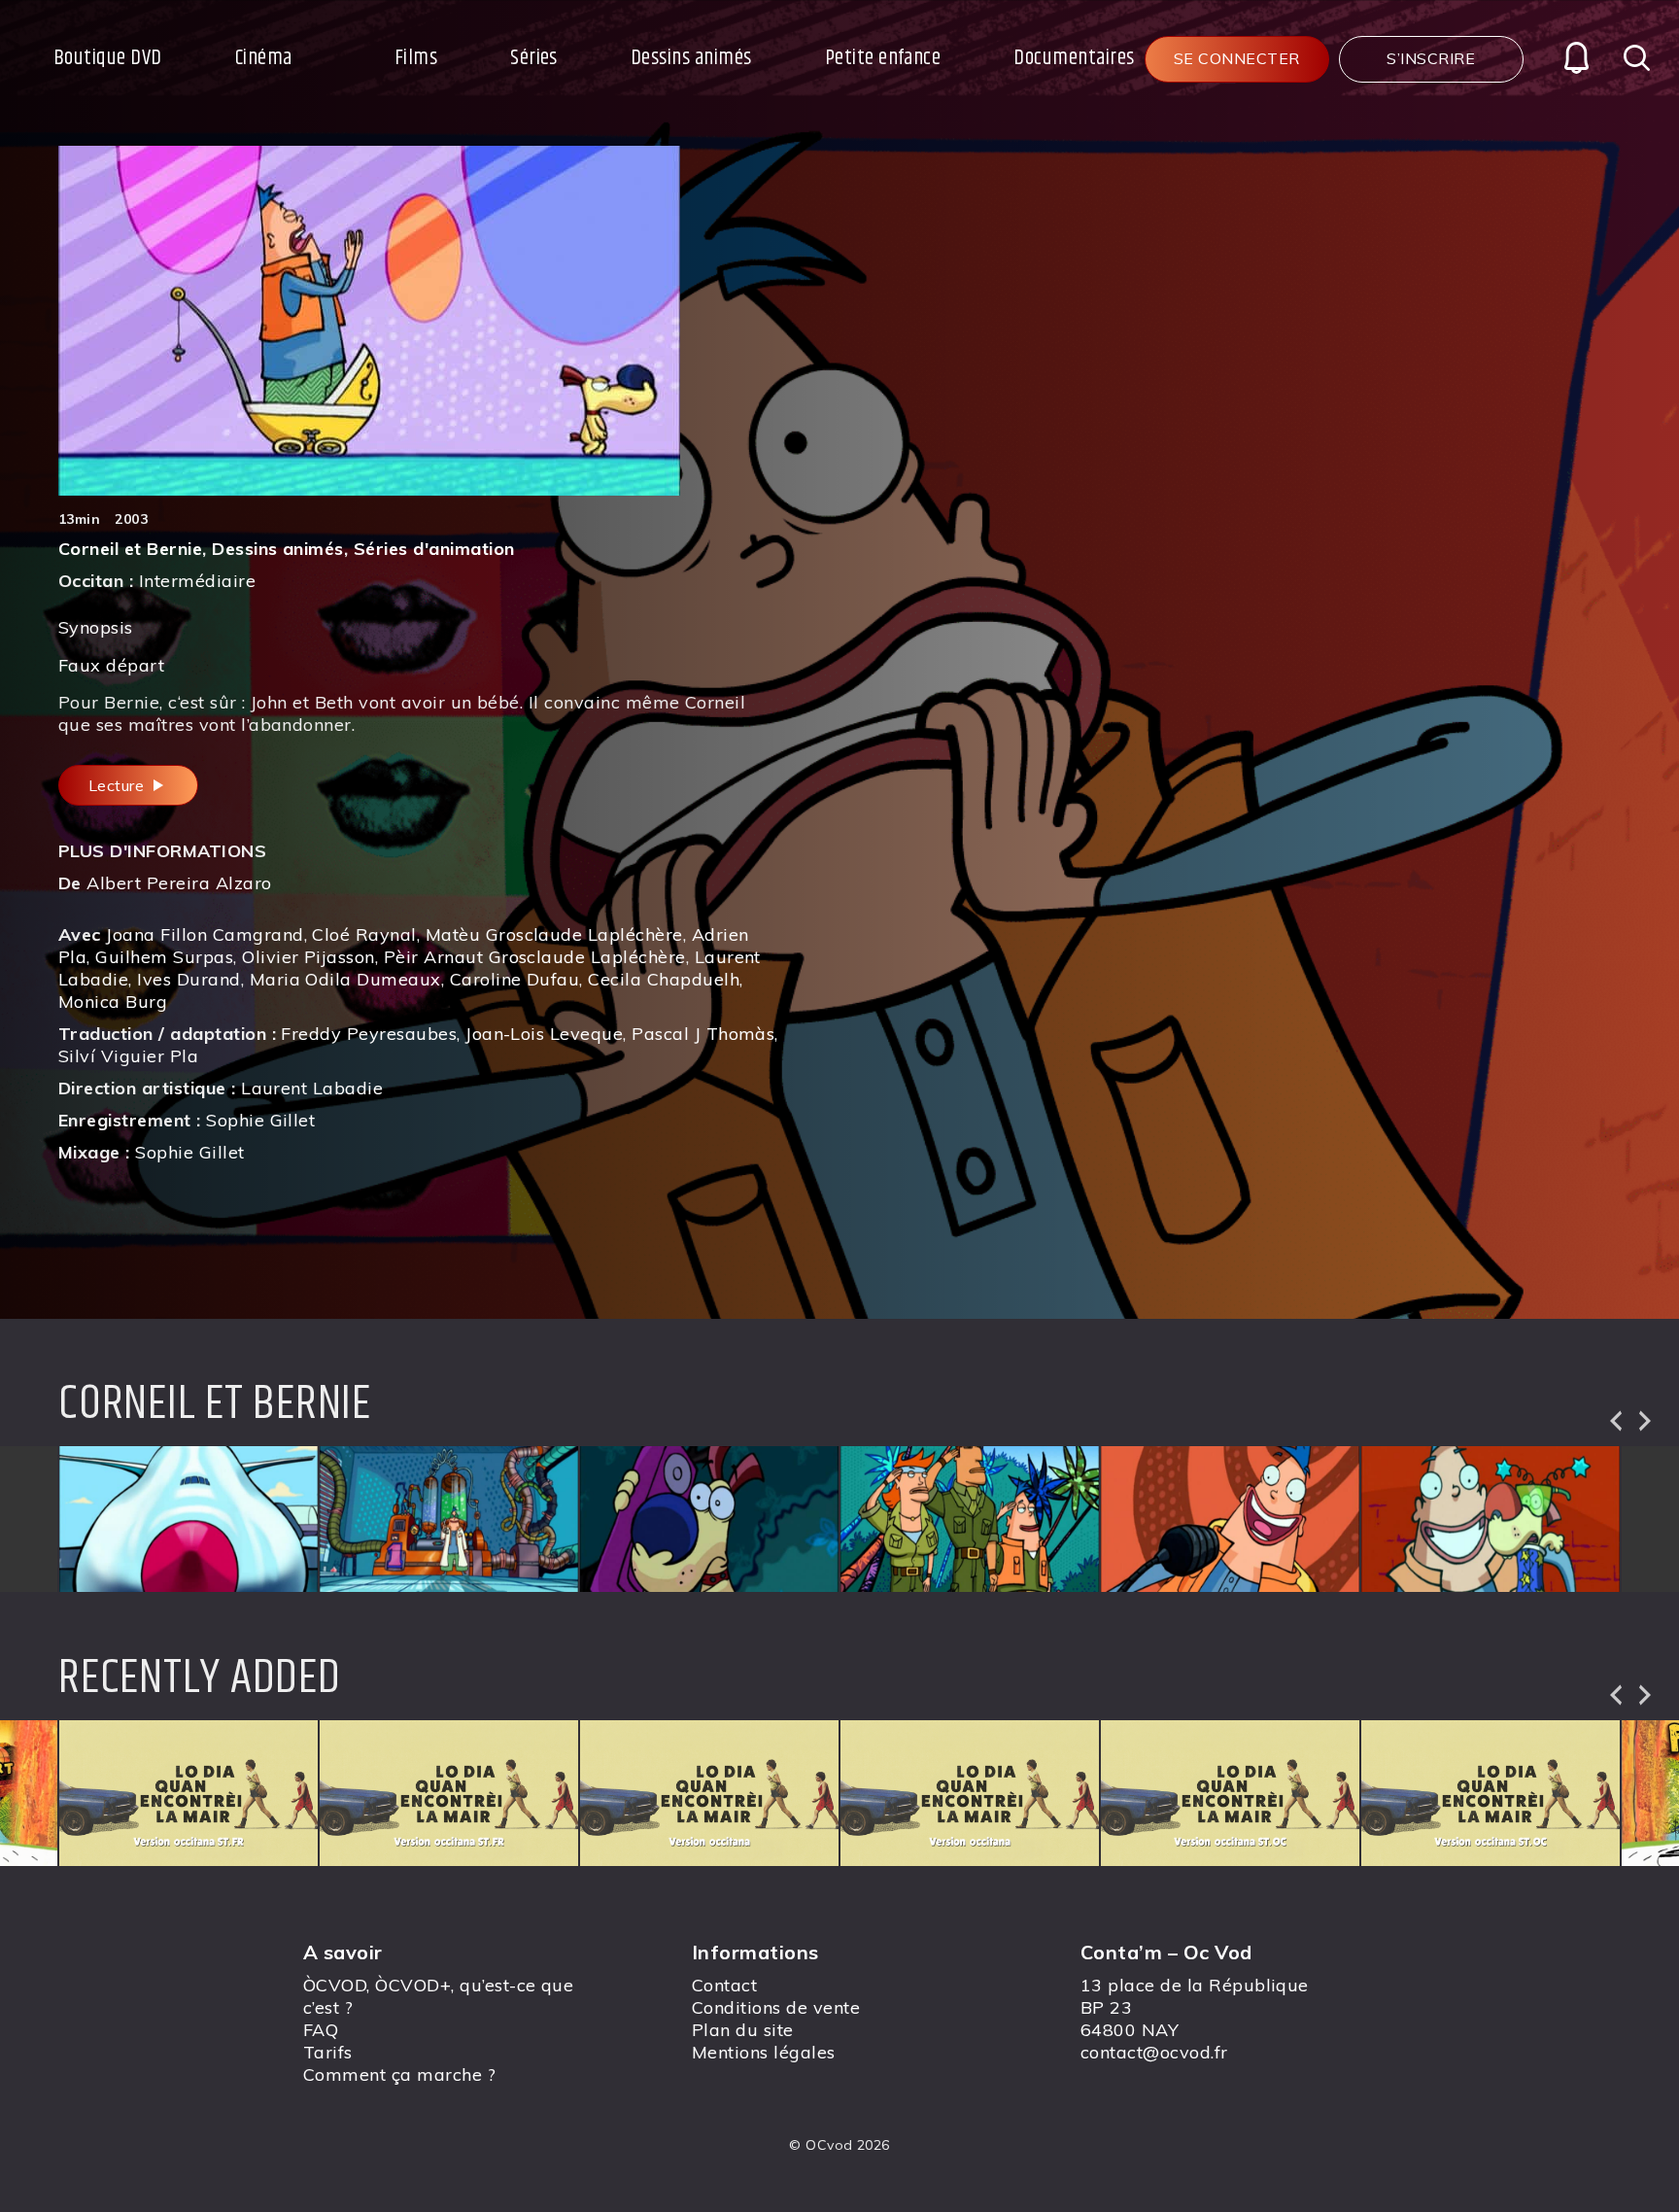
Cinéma (264, 58)
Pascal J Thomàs (703, 1034)
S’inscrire (1431, 58)
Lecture (119, 785)
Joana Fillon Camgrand (205, 934)
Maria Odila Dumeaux (345, 979)
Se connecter (1237, 58)
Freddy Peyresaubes (369, 1034)
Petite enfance (883, 58)
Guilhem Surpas (164, 957)
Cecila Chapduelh (664, 979)
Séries (534, 58)
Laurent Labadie (312, 1088)
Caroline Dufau (515, 979)
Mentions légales (764, 2052)
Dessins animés (691, 58)
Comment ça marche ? (399, 2074)
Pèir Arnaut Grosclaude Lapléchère (535, 957)
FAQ (321, 2030)
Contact (724, 1985)
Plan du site (743, 2030)
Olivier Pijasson (308, 957)
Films (416, 58)
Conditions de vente (776, 2007)
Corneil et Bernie (130, 549)
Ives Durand (188, 979)
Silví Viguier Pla (128, 1056)
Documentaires (1074, 58)
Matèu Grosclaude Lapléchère (554, 934)
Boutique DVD (108, 58)
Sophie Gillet (260, 1120)
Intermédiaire (197, 581)
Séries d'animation (434, 549)
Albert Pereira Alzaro (179, 883)
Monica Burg (113, 1002)
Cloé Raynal (364, 934)
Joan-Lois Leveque (544, 1034)
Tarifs (328, 2052)
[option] (188, 1519)
